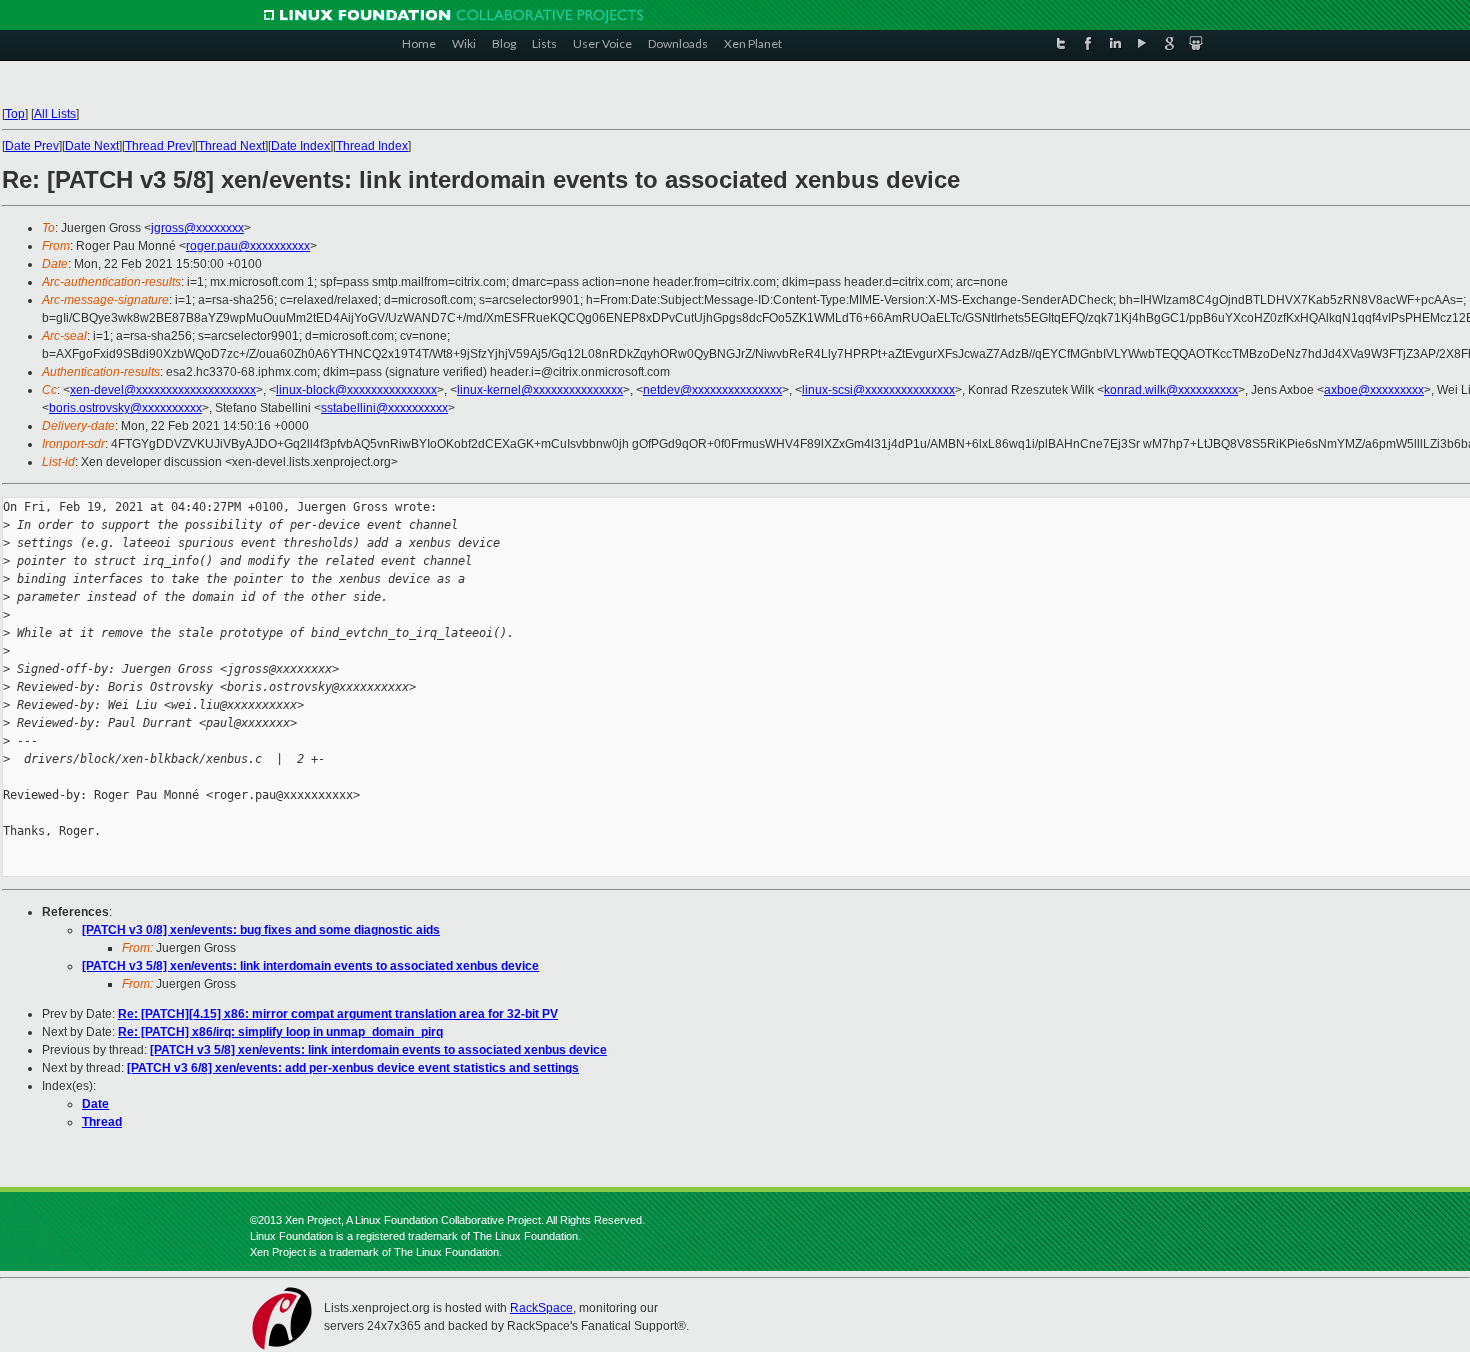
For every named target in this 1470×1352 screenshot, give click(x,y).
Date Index (300, 146)
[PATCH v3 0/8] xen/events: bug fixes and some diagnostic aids (261, 930)
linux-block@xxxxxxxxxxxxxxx (356, 390)
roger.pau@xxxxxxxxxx (248, 246)
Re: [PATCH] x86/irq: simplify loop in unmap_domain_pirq (280, 1032)
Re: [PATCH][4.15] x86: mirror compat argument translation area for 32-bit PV (338, 1014)
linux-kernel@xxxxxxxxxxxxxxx (540, 390)
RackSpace (541, 1308)
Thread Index (372, 146)
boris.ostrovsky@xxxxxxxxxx (125, 408)
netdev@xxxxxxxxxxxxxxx (712, 390)
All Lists (55, 114)
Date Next (92, 146)
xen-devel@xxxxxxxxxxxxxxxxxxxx (163, 390)
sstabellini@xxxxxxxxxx (384, 408)
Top (15, 114)
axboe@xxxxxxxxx (1374, 390)
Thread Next (231, 146)
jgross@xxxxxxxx (197, 228)
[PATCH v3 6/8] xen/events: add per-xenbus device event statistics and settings (353, 1068)
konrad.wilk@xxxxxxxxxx (1171, 390)
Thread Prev (158, 146)
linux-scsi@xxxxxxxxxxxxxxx (878, 390)
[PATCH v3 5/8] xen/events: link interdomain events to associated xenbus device (310, 966)
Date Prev (32, 146)
